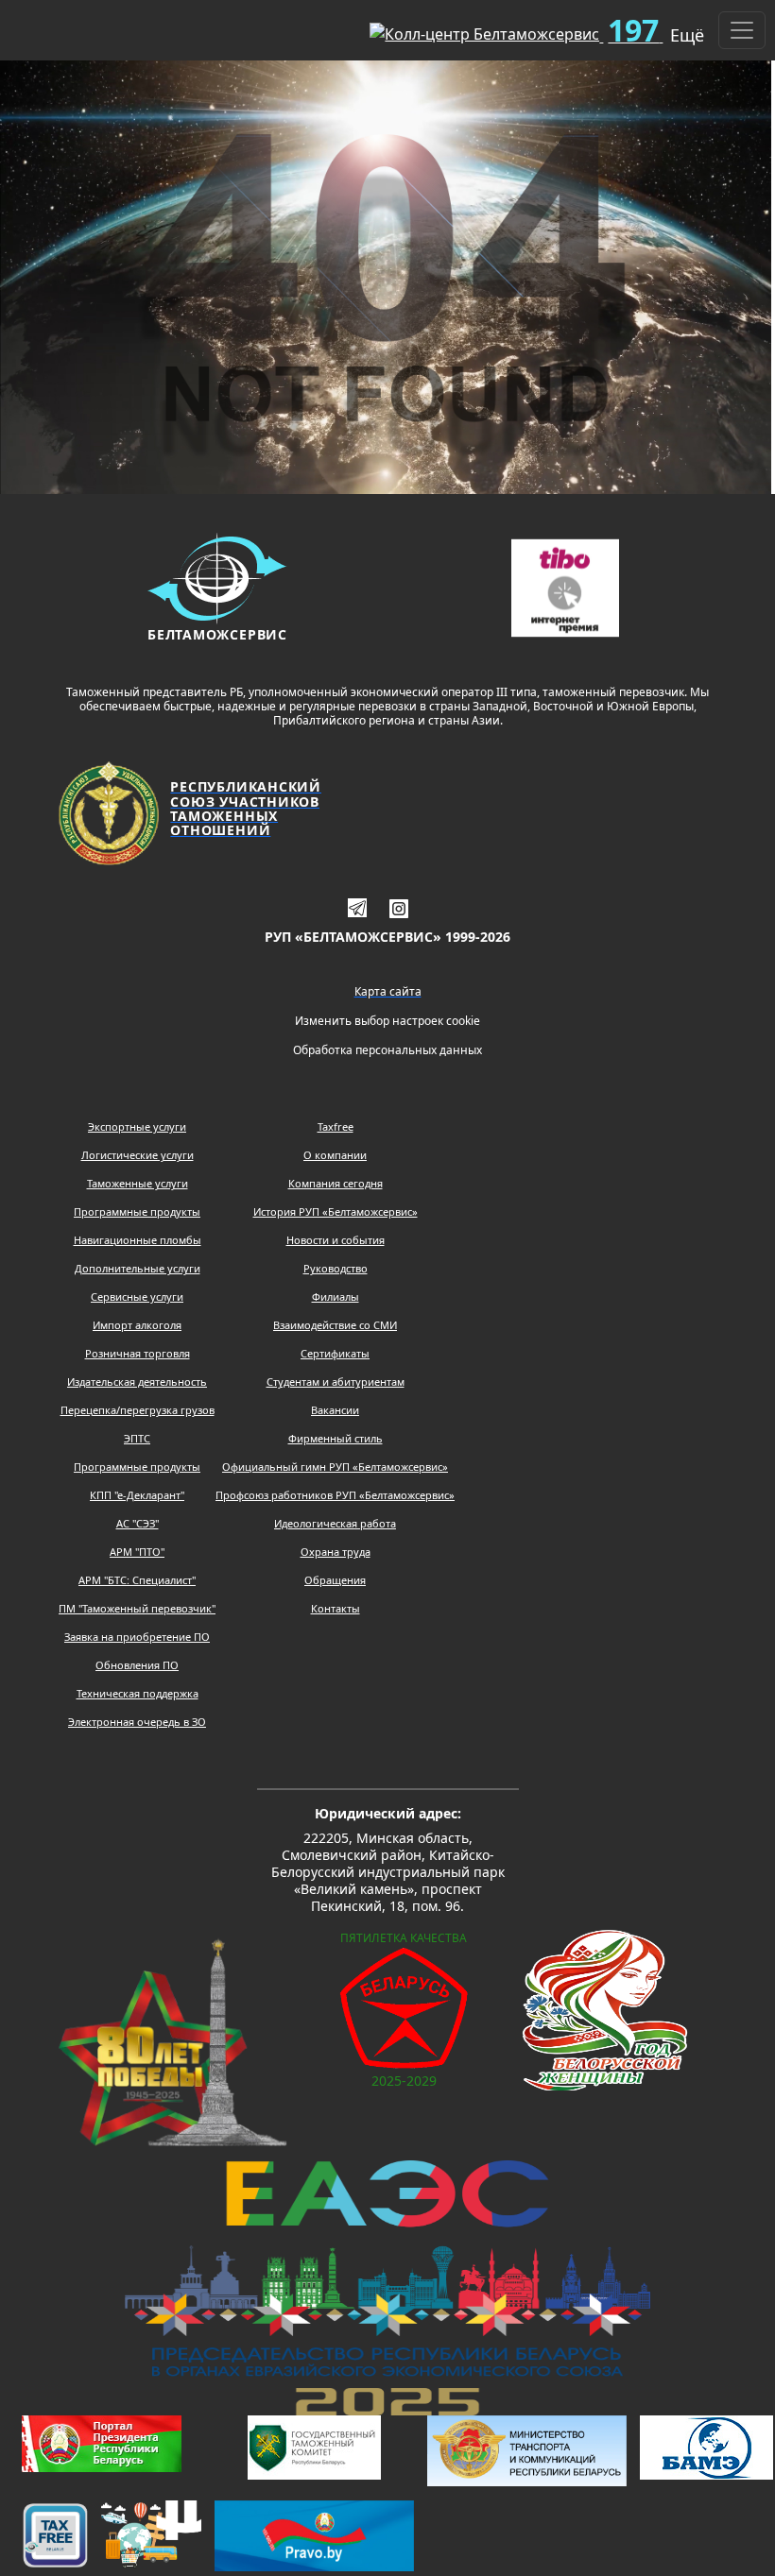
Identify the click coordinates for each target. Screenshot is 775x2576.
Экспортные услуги (137, 1126)
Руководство (336, 1268)
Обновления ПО (137, 1665)
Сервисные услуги (137, 1297)
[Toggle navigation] (742, 30)
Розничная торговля (138, 1353)
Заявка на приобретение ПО (137, 1637)
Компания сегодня (336, 1183)
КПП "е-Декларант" (137, 1495)
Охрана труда (336, 1552)
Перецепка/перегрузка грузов (138, 1410)
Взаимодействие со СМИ (335, 1325)
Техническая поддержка (138, 1693)
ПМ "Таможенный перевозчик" (137, 1608)
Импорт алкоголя (137, 1325)
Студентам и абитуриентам (336, 1382)
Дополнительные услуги (138, 1268)
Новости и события (336, 1240)
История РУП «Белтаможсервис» (336, 1211)
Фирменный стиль (336, 1438)
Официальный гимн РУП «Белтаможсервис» (335, 1467)
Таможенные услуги (138, 1183)
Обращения (335, 1580)
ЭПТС (137, 1438)
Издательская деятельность (137, 1382)
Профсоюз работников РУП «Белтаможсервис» (335, 1495)
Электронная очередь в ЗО (137, 1722)
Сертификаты (335, 1353)
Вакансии (335, 1410)
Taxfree (336, 1126)
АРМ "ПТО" (137, 1552)
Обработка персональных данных (387, 1050)
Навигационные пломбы (138, 1240)
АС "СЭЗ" (138, 1523)
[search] (324, 26)
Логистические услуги (138, 1155)
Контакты (336, 1608)
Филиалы (336, 1297)
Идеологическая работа (335, 1523)
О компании (335, 1155)
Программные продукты (137, 1211)
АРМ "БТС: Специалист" (137, 1580)
